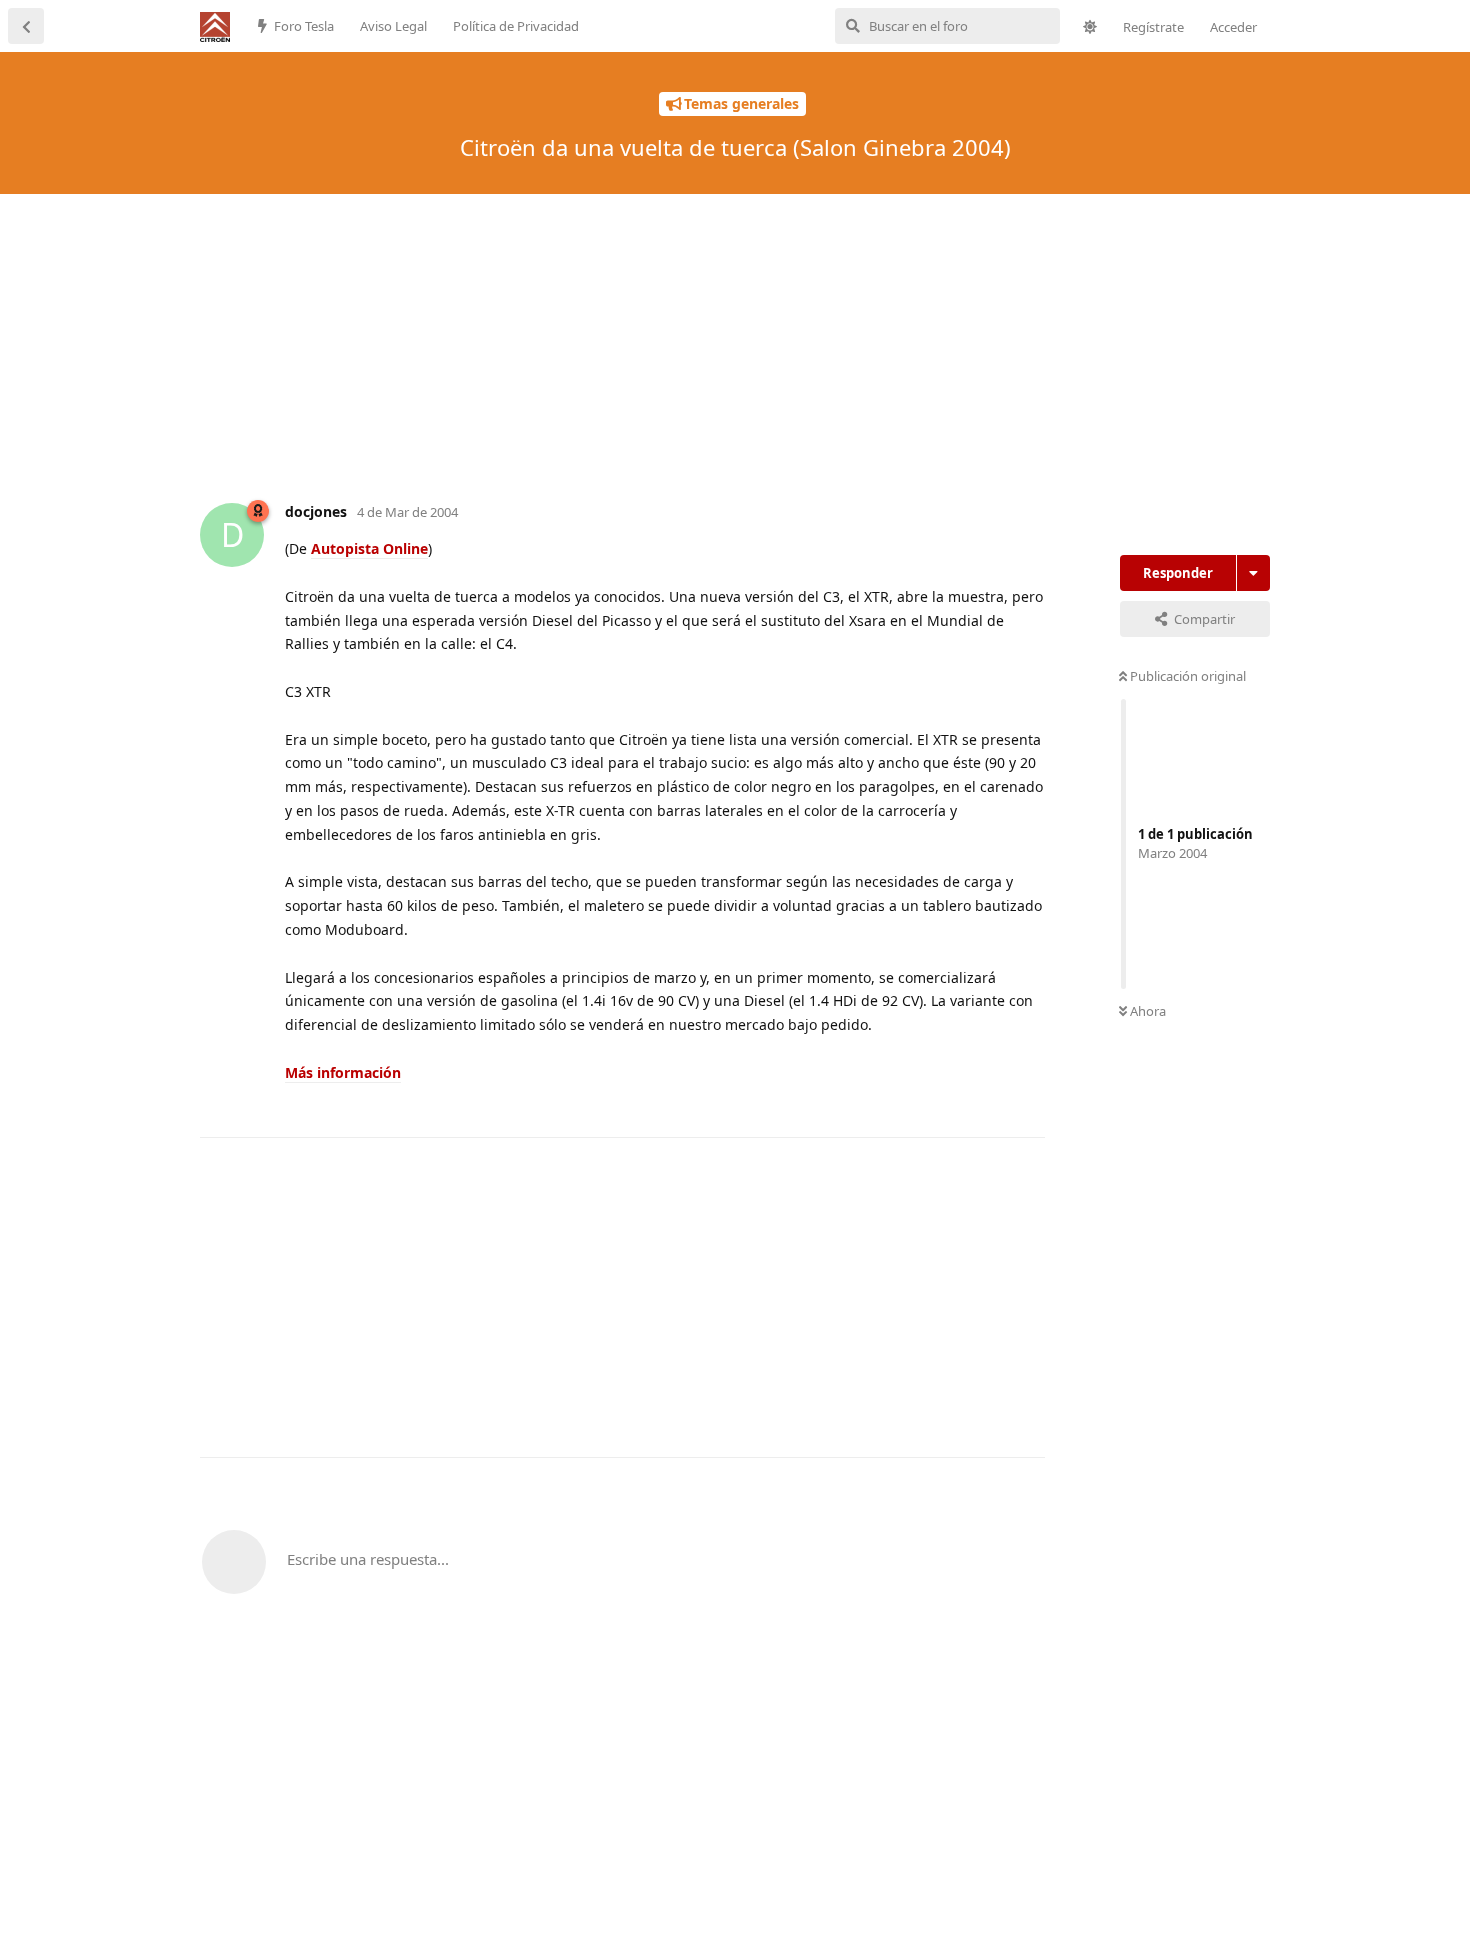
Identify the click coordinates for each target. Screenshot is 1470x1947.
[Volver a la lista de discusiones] (26, 26)
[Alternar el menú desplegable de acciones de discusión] (1253, 573)
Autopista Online (369, 548)
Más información (343, 1072)
